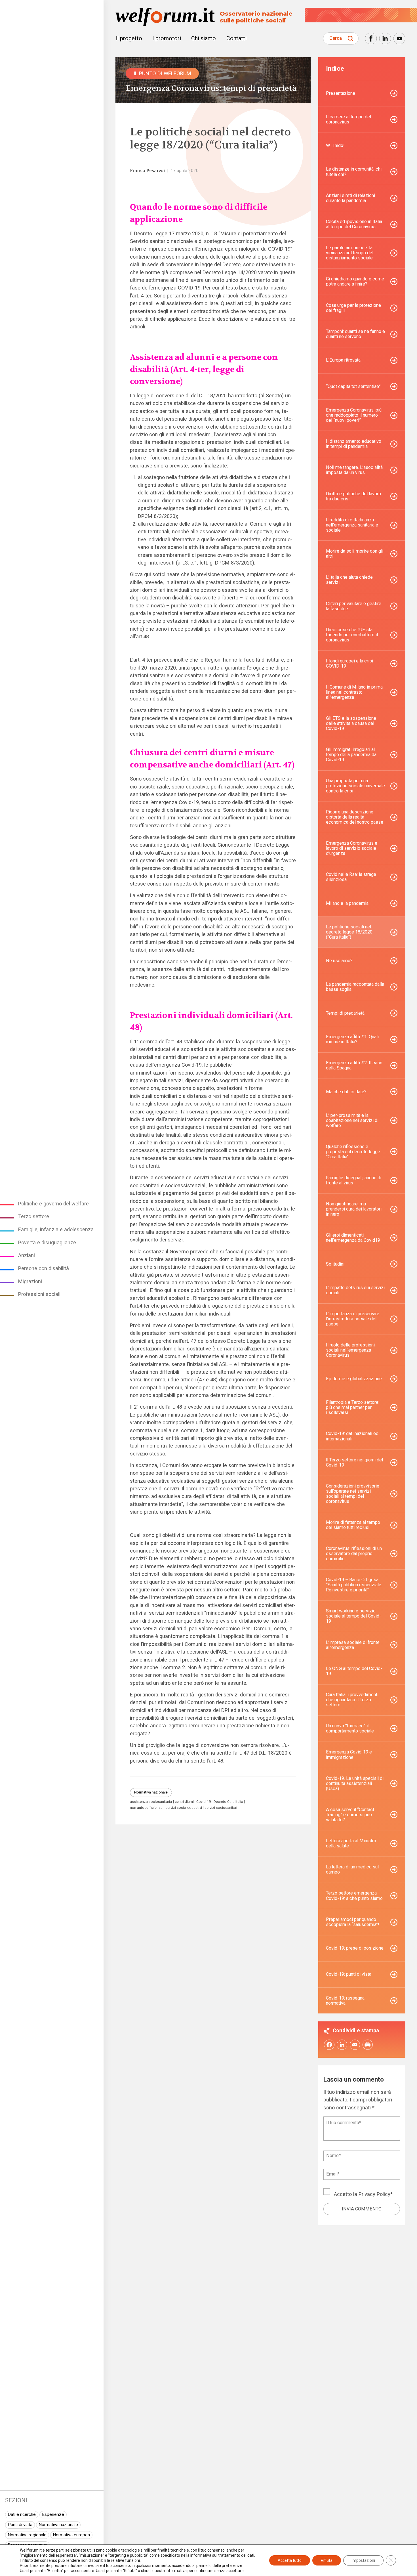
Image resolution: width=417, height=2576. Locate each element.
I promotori (167, 38)
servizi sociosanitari (221, 1808)
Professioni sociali (39, 1294)
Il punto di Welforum (162, 73)
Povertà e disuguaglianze (47, 1242)
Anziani (27, 1255)
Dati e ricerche (22, 2514)
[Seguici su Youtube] (399, 38)
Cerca (336, 38)
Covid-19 (204, 1802)
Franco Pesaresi (147, 171)
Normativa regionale (27, 2535)
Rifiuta (327, 2560)
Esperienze (53, 2514)
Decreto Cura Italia (228, 1802)
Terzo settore (34, 1216)
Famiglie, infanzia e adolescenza (56, 1229)
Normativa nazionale (58, 2525)
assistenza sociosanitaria (151, 1802)
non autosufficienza (146, 1808)
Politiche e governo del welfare (53, 1204)
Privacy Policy (374, 2194)
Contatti (236, 38)
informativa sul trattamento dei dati (222, 2555)
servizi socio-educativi (184, 1808)
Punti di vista (20, 2525)
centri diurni (184, 1802)
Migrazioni (30, 1281)
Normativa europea (71, 2535)
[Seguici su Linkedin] (385, 38)
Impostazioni (363, 2560)
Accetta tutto (290, 2560)
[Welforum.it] (52, 4)
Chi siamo (204, 38)
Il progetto (129, 38)
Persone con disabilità (44, 1268)
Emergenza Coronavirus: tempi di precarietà (211, 88)
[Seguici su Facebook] (371, 38)
